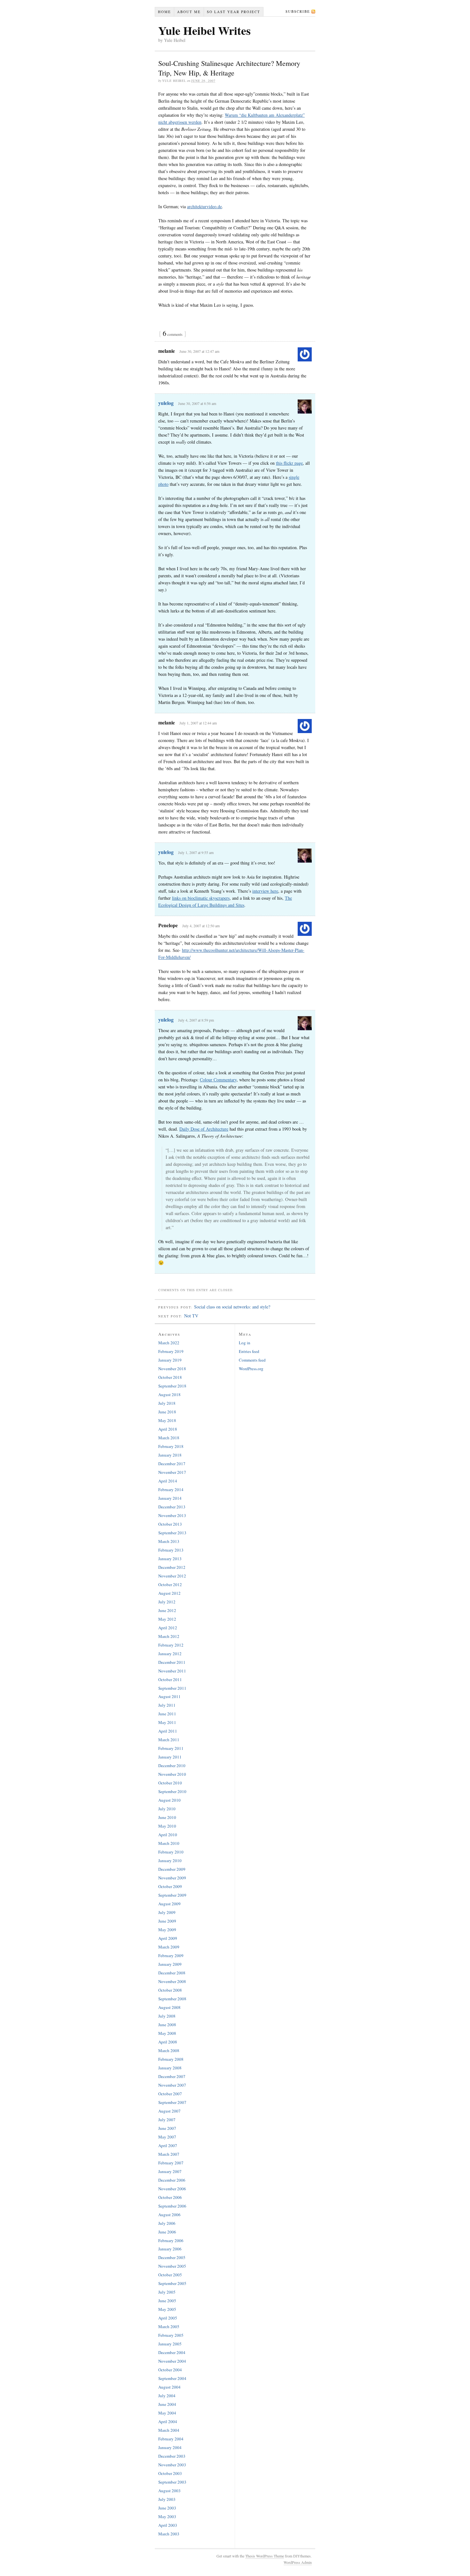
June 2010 (167, 1817)
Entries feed (249, 1351)
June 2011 (167, 1714)
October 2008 (170, 1990)
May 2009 (167, 1930)
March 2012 (169, 1636)
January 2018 (170, 1455)
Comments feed (252, 1360)
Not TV (191, 1316)
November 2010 (172, 1774)
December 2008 (172, 1973)
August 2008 (169, 2007)
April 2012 (168, 1628)
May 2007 (167, 2137)
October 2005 (170, 2275)
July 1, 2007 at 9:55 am (196, 852)
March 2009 (169, 1947)
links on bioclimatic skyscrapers (201, 898)
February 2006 (171, 2240)
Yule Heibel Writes (204, 30)
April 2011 (168, 1731)
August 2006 (169, 2215)
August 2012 (169, 1593)
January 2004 (170, 2447)
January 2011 (170, 1757)
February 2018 (171, 1446)
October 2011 (170, 1679)
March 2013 (169, 1541)
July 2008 (167, 2016)
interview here (265, 891)
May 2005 (167, 2309)
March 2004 (169, 2430)
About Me (189, 12)
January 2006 (170, 2249)
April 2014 (168, 1481)
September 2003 (172, 2482)
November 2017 (172, 1472)
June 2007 (167, 2128)
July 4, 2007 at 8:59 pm (196, 1020)
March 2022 (169, 1343)
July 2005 (167, 2292)
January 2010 (170, 1861)
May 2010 (167, 1826)
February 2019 (171, 1351)
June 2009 (167, 1921)
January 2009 (170, 1964)
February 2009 (171, 1956)
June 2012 (167, 1610)
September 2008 (172, 1999)
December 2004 (172, 2352)
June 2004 (167, 2404)
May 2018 (167, 1420)
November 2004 (172, 2361)
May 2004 (167, 2413)
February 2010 (171, 1852)
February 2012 (171, 1645)
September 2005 (172, 2283)
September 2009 (172, 1895)
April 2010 (168, 1835)
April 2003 (168, 2525)
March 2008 (169, 2051)
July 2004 (167, 2396)
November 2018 (172, 1369)
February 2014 (171, 1489)
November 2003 (172, 2465)
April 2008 (168, 2042)
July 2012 (167, 1602)
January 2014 (170, 1498)
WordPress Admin (298, 2562)
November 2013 (172, 1515)
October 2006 (170, 2197)
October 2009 (170, 1886)
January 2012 (170, 1654)
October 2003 (170, 2473)
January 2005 (170, 2344)
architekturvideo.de (204, 206)
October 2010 (170, 1783)
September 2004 (172, 2378)
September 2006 (172, 2206)
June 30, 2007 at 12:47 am (199, 351)
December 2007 (172, 2076)
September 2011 (172, 1688)
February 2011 (171, 1748)
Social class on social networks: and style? (232, 1307)
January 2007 (170, 2171)
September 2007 (172, 2102)
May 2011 (167, 1722)
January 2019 (170, 1360)
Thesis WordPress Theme (265, 2556)
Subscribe (298, 11)
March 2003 (169, 2534)
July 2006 (167, 2223)
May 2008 (167, 2033)
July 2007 (167, 2120)
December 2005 (172, 2257)
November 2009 (172, 1878)
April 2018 (168, 1429)
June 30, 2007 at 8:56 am (197, 403)
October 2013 (170, 1524)
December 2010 (172, 1766)
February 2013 (171, 1550)
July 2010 (167, 1809)
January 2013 (170, 1559)
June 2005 (167, 2301)
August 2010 (169, 1800)
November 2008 (172, 1981)
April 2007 (168, 2145)
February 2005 (171, 2335)
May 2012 (167, 1619)
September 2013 (172, 1533)
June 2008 (167, 2025)
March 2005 (169, 2327)
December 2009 (172, 1869)
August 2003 (169, 2491)
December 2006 (172, 2180)
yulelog (166, 403)
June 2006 (167, 2232)
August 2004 (169, 2387)
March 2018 (169, 1438)
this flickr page (289, 463)
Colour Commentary (218, 1080)
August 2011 (169, 1696)
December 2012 (172, 1567)
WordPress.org (251, 1369)
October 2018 (170, 1377)
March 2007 (169, 2154)
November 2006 (172, 2189)
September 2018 (172, 1386)
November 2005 (172, 2266)
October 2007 (170, 2094)
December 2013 (172, 1507)
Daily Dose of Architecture (204, 1129)
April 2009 (168, 1938)
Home (164, 12)
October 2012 (170, 1584)
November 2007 (172, 2085)
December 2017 (172, 1464)
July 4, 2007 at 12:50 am (201, 926)
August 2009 (169, 1904)
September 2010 (172, 1791)
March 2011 (169, 1740)
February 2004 (171, 2439)
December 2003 (172, 2456)
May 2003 (167, 2517)
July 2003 (167, 2499)
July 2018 (167, 1403)
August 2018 (169, 1395)
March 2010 (169, 1843)
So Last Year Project (234, 12)
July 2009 (167, 1912)
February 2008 (171, 2059)
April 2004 (168, 2422)
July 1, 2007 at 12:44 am (198, 723)
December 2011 (172, 1662)
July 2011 (167, 1705)
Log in (245, 1343)
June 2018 (167, 1412)
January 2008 (170, 2068)
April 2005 (168, 2318)
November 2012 (172, 1576)
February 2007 (171, 2163)
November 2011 (172, 1671)
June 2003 (167, 2508)
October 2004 (170, 2370)
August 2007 (169, 2111)
